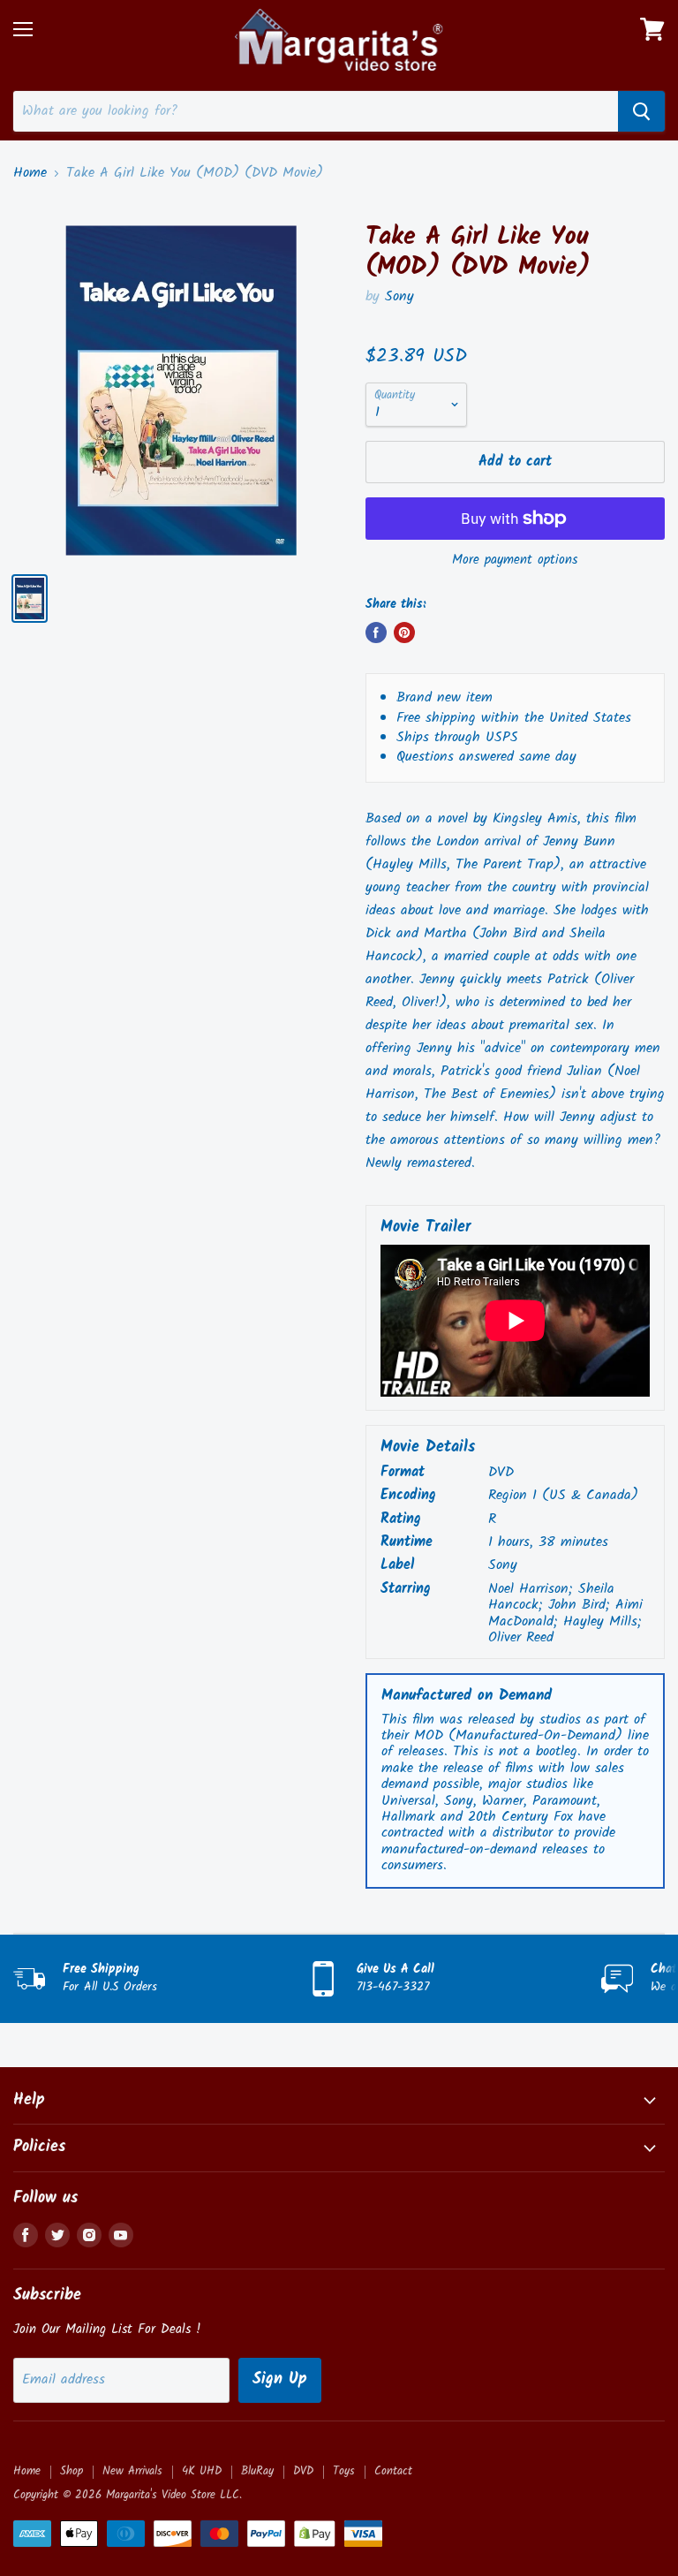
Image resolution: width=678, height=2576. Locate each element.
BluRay (257, 2471)
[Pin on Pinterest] (404, 633)
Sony (399, 296)
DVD (303, 2471)
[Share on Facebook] (376, 633)
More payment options (515, 561)
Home (30, 173)
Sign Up (280, 2379)
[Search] (641, 111)
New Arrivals (132, 2471)
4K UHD (202, 2471)
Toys (344, 2471)
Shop (72, 2471)
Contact (393, 2471)
